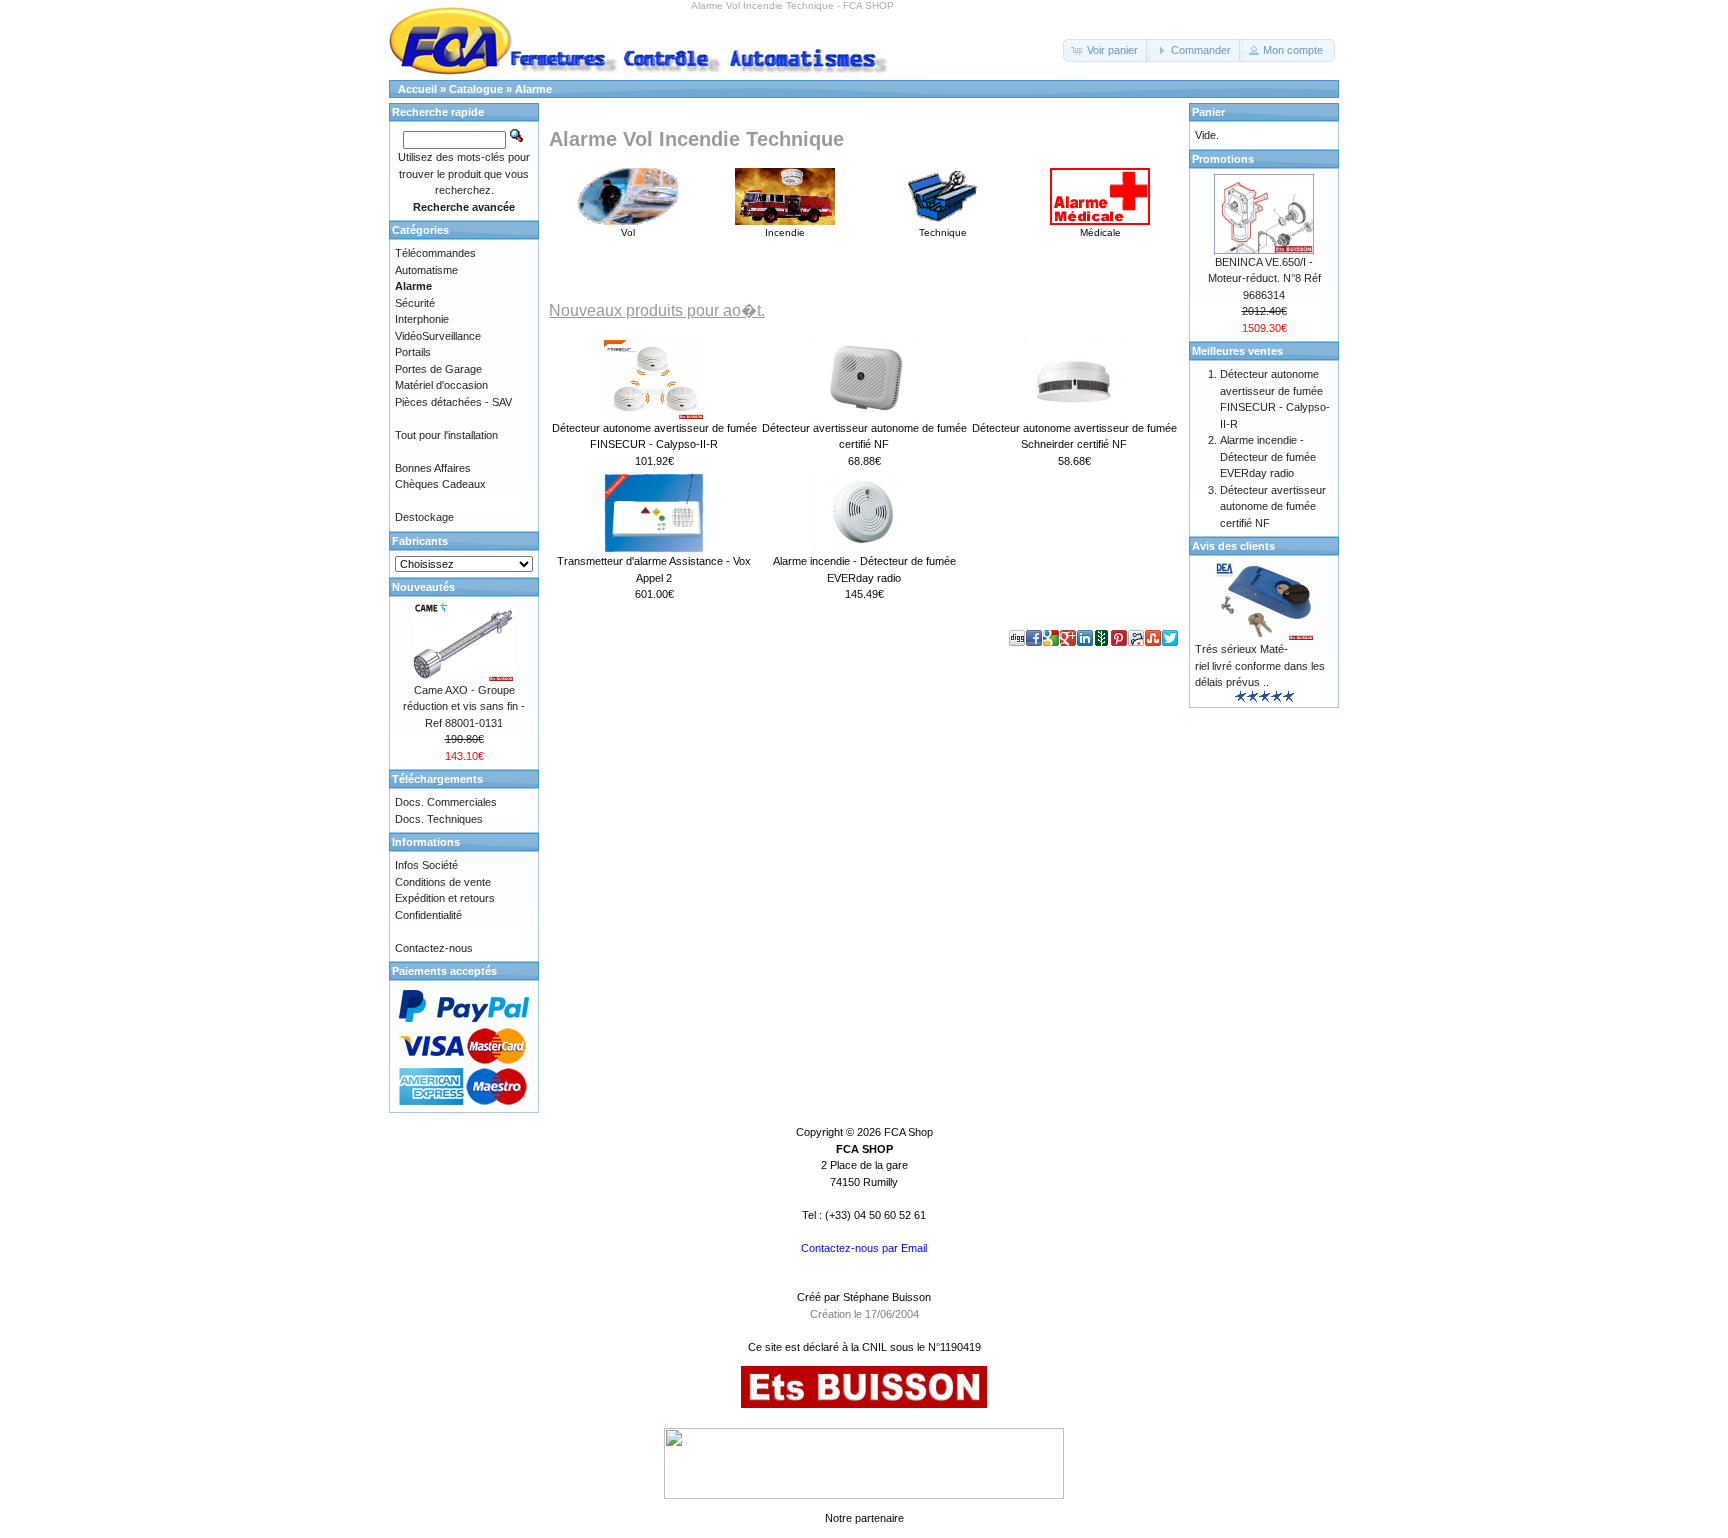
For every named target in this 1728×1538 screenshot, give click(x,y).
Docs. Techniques (439, 819)
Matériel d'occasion (441, 385)
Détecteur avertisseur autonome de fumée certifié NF (1273, 506)
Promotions (1223, 159)
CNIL (874, 1347)
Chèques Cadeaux (440, 484)
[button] (1106, 50)
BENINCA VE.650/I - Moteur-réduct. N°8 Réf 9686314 (1264, 278)
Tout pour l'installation (446, 435)
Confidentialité (428, 915)
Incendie (785, 232)
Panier (1208, 112)
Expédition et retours (445, 898)
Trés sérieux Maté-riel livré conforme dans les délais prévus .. (1260, 665)
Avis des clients (1233, 546)
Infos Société (426, 865)
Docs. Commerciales (446, 802)
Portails (413, 352)
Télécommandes (435, 253)
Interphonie (422, 319)
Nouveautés (423, 587)
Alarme (533, 89)
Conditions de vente (443, 882)
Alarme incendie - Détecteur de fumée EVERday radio (1268, 456)
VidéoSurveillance (438, 336)
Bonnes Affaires (433, 468)
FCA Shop (908, 1132)
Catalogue (476, 89)
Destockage (424, 517)
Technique (943, 232)
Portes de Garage (438, 369)
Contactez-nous (434, 948)
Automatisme (426, 270)
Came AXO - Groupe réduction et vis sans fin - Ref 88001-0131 (464, 706)
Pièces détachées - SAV (453, 402)
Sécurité (415, 303)
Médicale (1100, 232)
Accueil (417, 89)
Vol (628, 232)
